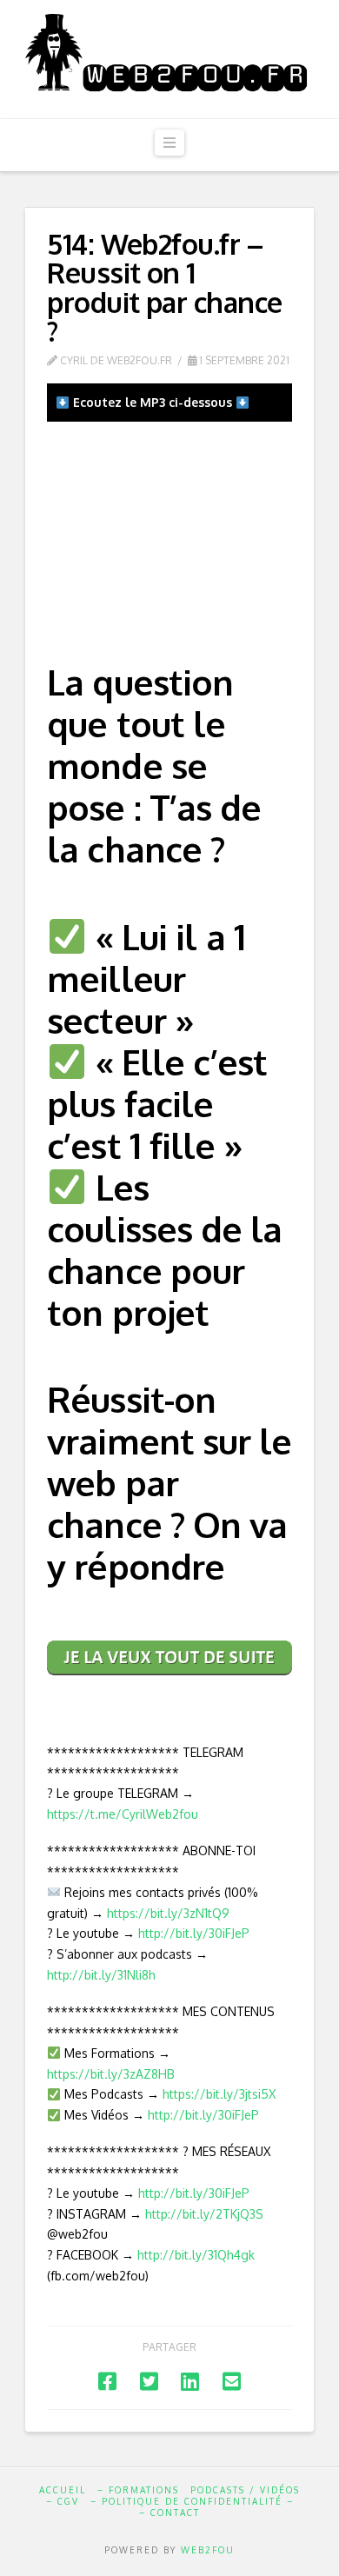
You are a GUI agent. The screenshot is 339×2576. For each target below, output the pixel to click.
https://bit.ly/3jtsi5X (219, 2094)
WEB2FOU (208, 2550)
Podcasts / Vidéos (245, 2490)
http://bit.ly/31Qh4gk (196, 2255)
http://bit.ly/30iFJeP (194, 1933)
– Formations (138, 2490)
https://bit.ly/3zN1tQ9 (168, 1913)
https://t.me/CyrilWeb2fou (123, 1814)
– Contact (169, 2513)
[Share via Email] (232, 2381)
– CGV (63, 2501)
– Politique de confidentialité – (192, 2501)
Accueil (63, 2490)
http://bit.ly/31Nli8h (101, 1975)
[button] (169, 143)
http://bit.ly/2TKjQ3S (204, 2214)
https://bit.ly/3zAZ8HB (111, 2074)
